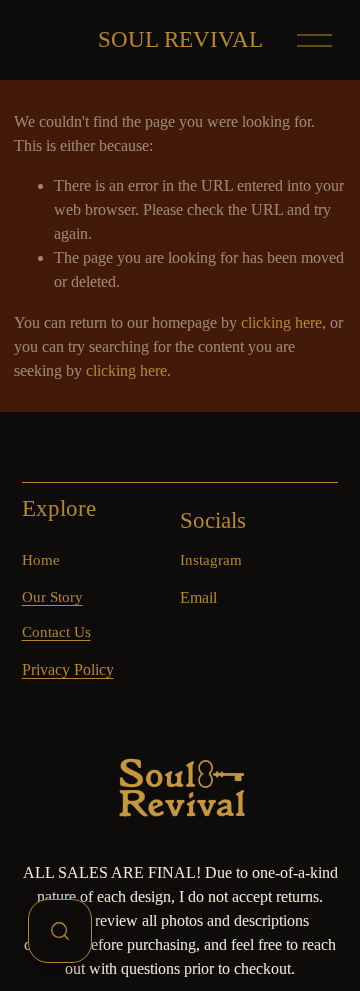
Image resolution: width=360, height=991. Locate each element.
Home (41, 560)
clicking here (281, 322)
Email (198, 597)
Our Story (52, 597)
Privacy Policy (68, 669)
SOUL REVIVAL (180, 39)
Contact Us (56, 632)
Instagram (211, 560)
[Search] (60, 931)
